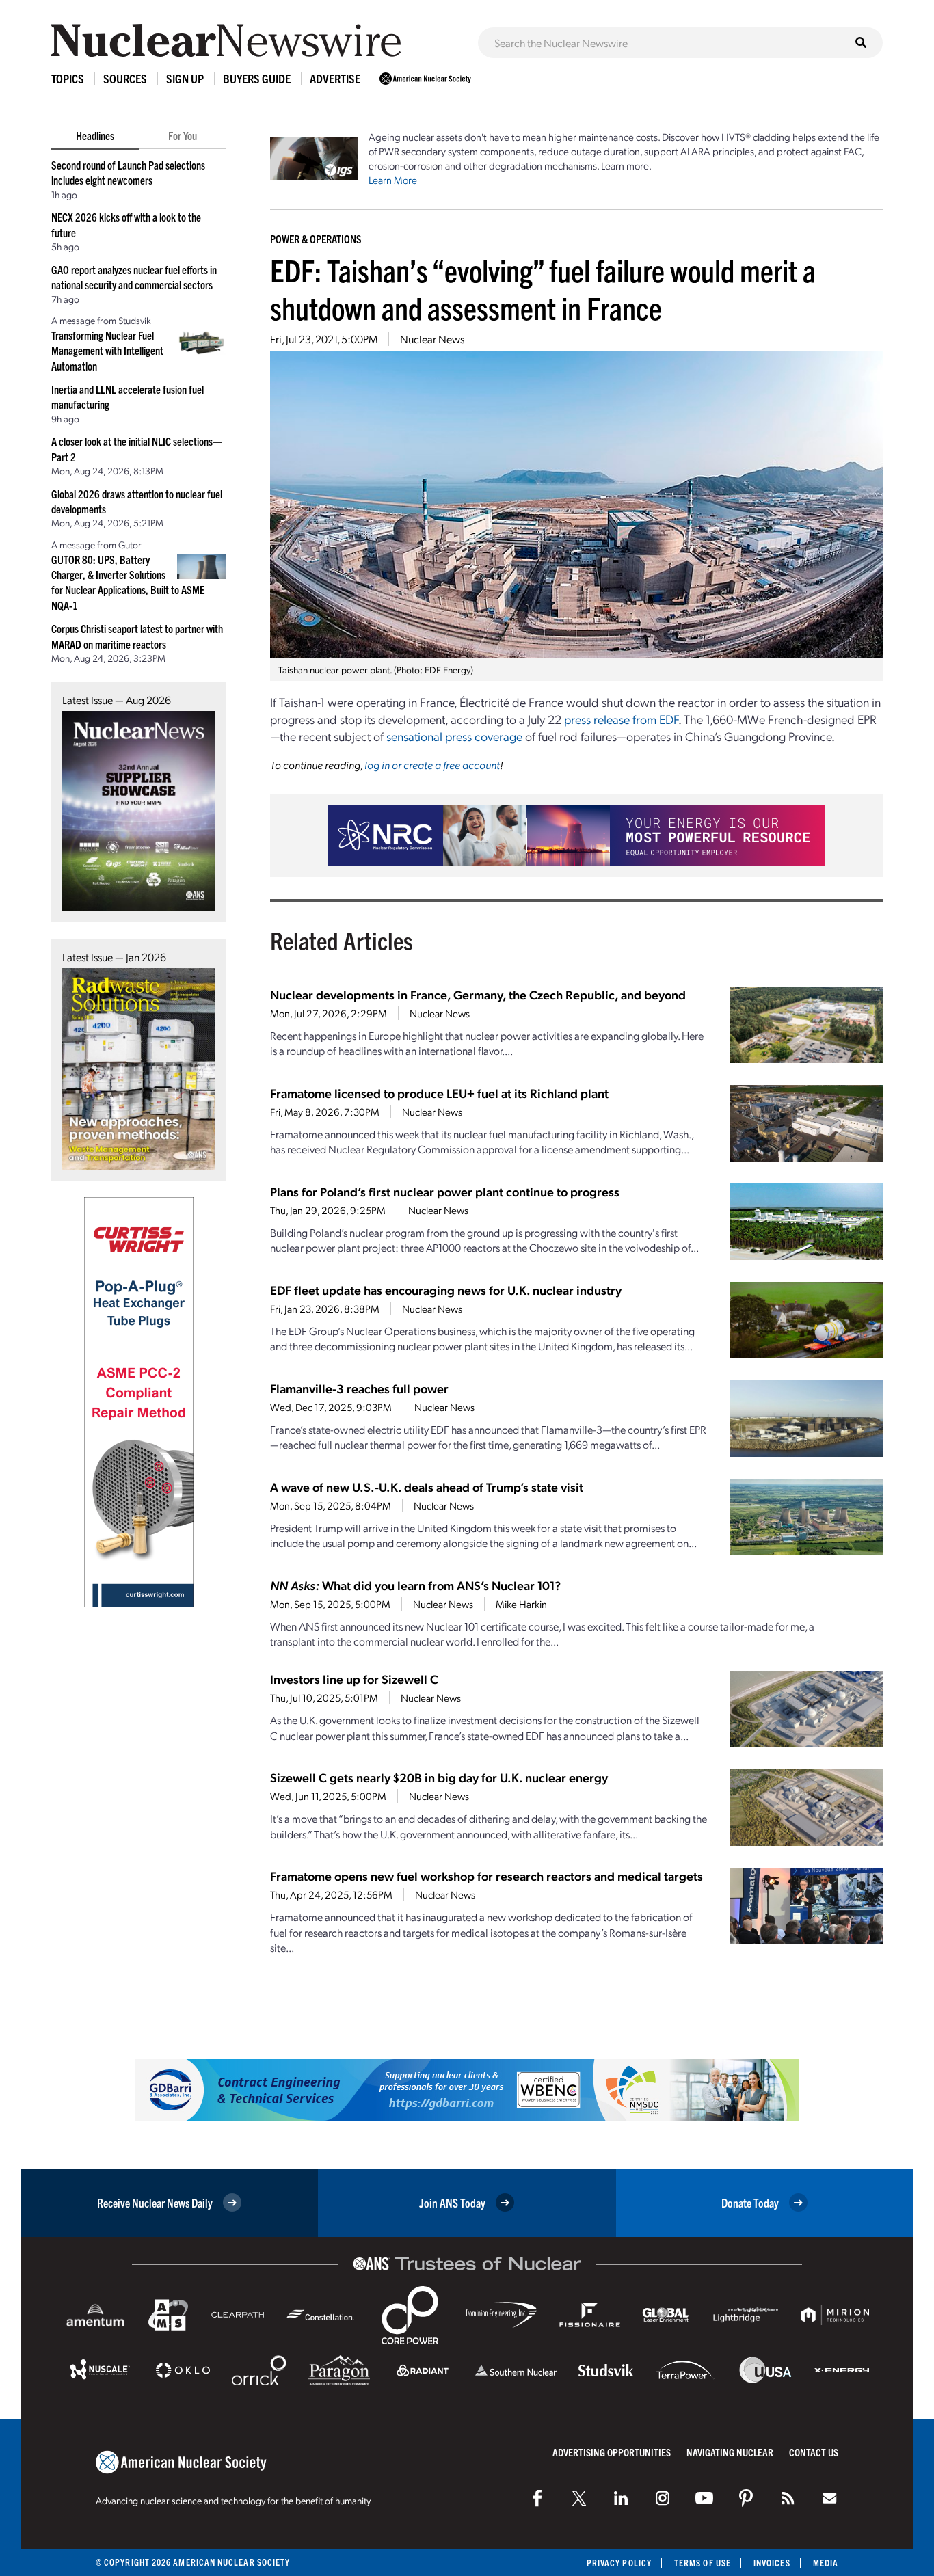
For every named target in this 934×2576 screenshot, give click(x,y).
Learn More (393, 180)
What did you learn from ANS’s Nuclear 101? (415, 1585)
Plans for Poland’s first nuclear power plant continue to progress (445, 1191)
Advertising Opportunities (612, 2452)
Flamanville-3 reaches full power (359, 1388)
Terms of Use (703, 2563)
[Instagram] (663, 2498)
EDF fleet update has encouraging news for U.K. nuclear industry (446, 1290)
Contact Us (814, 2452)
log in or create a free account (432, 765)
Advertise (335, 78)
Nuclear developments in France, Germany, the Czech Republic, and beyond (478, 994)
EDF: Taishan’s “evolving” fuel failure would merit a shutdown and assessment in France (543, 289)
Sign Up (185, 78)
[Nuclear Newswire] (788, 2498)
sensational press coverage (454, 736)
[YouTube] (704, 2498)
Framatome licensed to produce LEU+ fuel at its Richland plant (439, 1093)
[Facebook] (537, 2498)
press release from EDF (621, 719)
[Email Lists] (829, 2498)
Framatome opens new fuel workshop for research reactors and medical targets (486, 1876)
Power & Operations (316, 239)
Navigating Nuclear (730, 2452)
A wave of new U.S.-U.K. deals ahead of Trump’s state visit (427, 1487)
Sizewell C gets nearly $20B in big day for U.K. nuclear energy (439, 1777)
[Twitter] (579, 2498)
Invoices (772, 2563)
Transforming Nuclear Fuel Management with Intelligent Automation (107, 350)
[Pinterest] (746, 2498)
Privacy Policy (619, 2563)
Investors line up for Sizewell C (354, 1679)
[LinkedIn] (621, 2498)
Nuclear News (432, 339)
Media (826, 2563)
